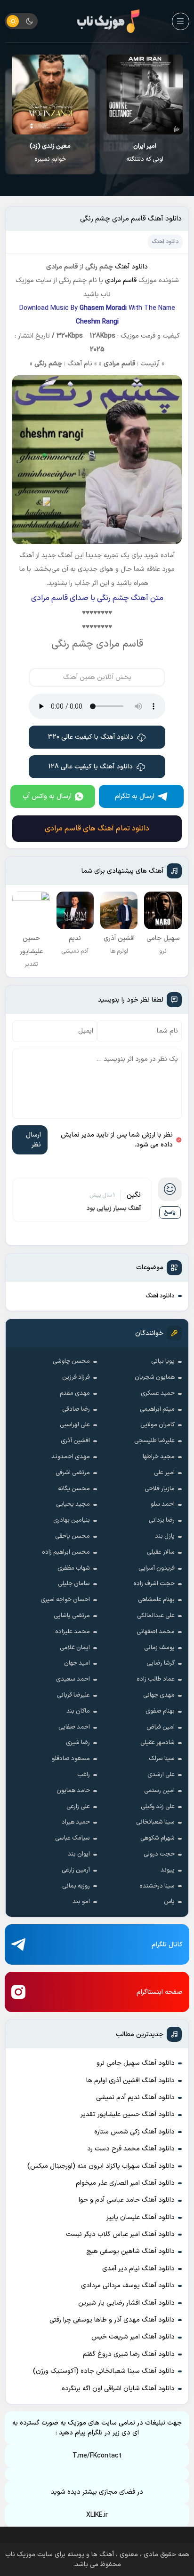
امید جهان (77, 1663)
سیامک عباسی (73, 1838)
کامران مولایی (158, 1425)
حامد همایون (73, 1791)
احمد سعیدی (73, 1679)
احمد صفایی (74, 1727)
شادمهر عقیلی (158, 1743)
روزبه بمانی (76, 1886)
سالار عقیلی (161, 1552)
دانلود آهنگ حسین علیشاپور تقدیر (128, 2114)
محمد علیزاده (73, 1632)
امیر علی (164, 1473)
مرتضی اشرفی (73, 1473)
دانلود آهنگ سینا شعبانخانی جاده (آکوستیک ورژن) (104, 2371)
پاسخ (170, 1213)
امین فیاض (161, 1727)
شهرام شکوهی (158, 1838)
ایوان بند (79, 1854)
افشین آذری (75, 1441)
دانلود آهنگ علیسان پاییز (141, 2217)
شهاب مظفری (74, 1568)
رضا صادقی (76, 1409)
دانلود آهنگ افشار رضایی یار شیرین (126, 2303)
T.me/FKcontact (97, 2456)
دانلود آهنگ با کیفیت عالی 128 (91, 767)
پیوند (168, 1870)
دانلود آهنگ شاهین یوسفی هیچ (130, 2251)
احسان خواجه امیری (65, 1600)
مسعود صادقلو (71, 1759)
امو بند (81, 1902)
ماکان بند (78, 1711)
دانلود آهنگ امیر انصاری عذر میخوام (125, 2183)
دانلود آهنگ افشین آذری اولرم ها (130, 2081)
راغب (84, 1775)
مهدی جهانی (159, 1695)
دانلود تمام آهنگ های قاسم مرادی (97, 829)
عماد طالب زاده (156, 1679)
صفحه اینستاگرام (160, 1992)
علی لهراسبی (75, 1425)
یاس (169, 1902)
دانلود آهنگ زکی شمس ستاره (134, 2132)
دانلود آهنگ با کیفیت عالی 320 (91, 737)
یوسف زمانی (159, 1648)
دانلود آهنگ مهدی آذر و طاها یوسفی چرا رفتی (112, 2320)
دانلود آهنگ (160, 1296)
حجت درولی (159, 1854)
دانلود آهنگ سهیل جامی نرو (136, 2063)
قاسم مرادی (121, 281)
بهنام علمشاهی (156, 1600)
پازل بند (165, 1536)
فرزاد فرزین (76, 1377)
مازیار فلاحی (160, 1489)
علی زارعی (78, 1807)
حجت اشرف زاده (154, 1584)
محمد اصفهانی (156, 1632)
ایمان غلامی (75, 1648)
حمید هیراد (76, 1822)
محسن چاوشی (71, 1361)
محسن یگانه (74, 1489)
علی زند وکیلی (158, 1807)
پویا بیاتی (163, 1361)
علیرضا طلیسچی (154, 1441)
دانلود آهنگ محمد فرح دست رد (131, 2149)
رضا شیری (78, 1743)
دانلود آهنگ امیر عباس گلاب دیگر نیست (120, 2234)
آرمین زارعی (76, 1870)
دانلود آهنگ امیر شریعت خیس (133, 2337)
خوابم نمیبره (144, 153)
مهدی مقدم (75, 1393)
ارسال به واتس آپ (47, 796)
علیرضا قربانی (73, 1695)
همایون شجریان (155, 1377)
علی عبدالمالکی (156, 1616)
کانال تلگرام (167, 1945)
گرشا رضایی (161, 1663)
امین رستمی (159, 1791)
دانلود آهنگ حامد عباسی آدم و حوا (127, 2200)
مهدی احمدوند (71, 1457)
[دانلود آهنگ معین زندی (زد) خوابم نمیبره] (145, 95)
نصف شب (50, 153)
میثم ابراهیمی (157, 1409)
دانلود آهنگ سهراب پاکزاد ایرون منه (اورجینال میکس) (101, 2166)
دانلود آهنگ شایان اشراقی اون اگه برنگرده (118, 2389)
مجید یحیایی (73, 1504)
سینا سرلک (162, 1759)
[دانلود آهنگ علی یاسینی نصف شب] (50, 95)
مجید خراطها (159, 1457)
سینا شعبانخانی (155, 1822)
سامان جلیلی (74, 1584)
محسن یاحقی (73, 1536)
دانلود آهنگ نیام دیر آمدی (138, 2269)
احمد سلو (163, 1504)
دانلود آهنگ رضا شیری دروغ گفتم (129, 2354)
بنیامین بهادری (72, 1520)
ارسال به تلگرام (135, 796)
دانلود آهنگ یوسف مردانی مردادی (128, 2286)
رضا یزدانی (162, 1520)
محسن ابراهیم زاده (66, 1552)
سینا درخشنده (157, 1886)
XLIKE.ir (97, 2515)
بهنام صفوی (160, 1711)
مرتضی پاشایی (72, 1616)
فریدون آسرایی (157, 1568)
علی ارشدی (161, 1775)
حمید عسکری (158, 1393)
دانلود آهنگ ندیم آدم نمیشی (135, 2098)
